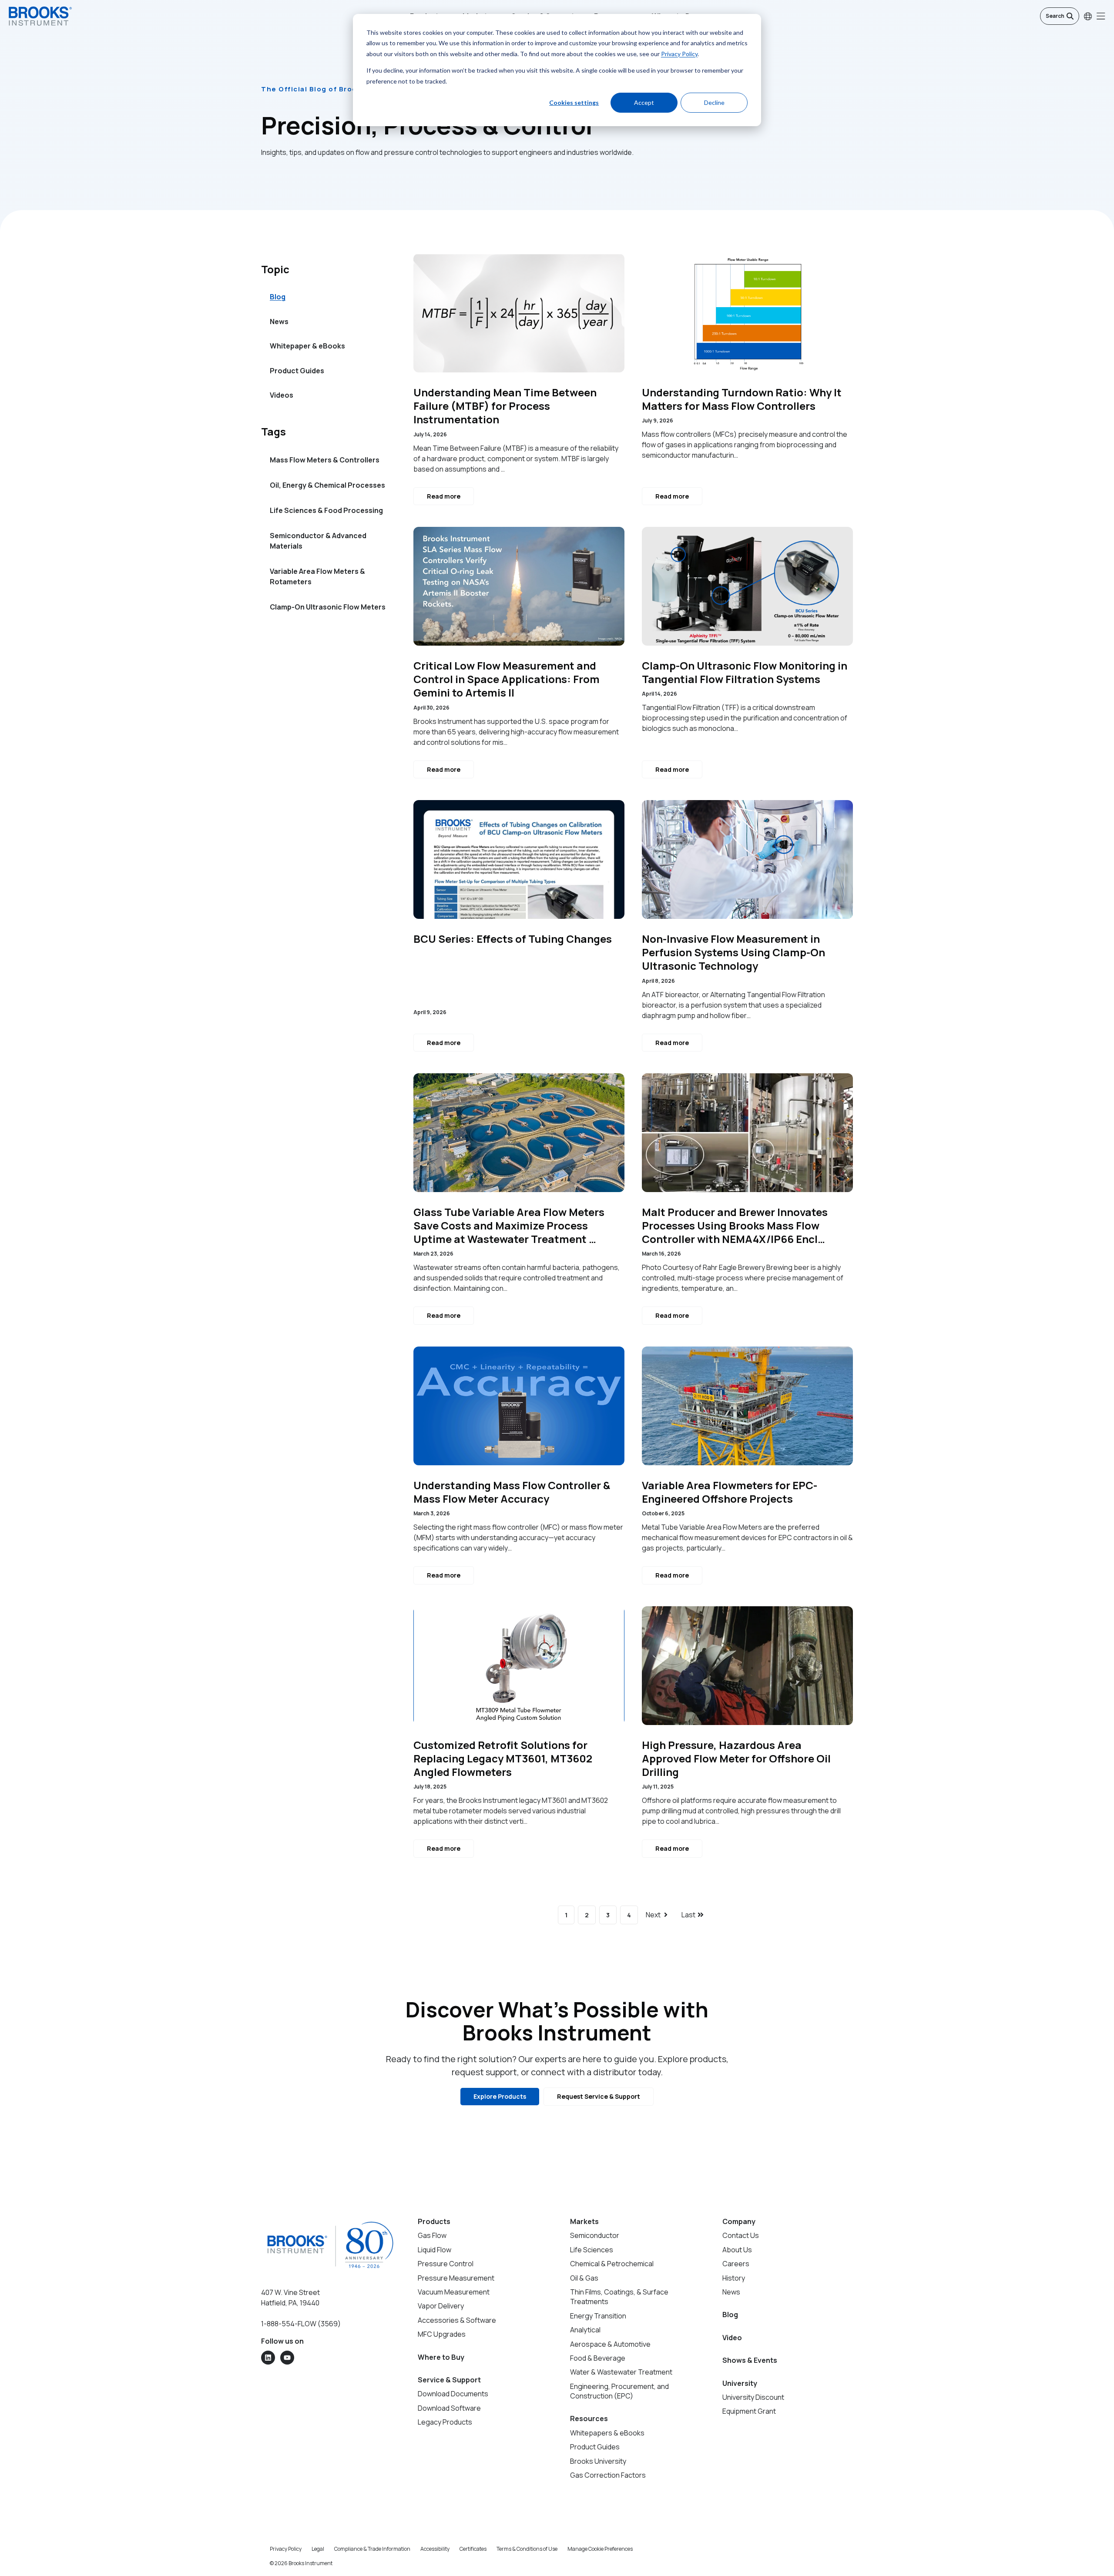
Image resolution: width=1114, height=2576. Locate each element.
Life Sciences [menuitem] (592, 2250)
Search (1055, 16)
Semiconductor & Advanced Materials (318, 541)
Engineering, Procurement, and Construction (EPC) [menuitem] (619, 2391)
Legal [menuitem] (318, 2549)
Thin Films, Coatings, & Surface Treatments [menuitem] (619, 2297)
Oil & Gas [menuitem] (584, 2278)
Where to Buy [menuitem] (441, 2357)
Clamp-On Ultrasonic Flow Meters (328, 607)
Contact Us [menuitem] (741, 2235)
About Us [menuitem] (737, 2250)
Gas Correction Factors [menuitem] (608, 2475)
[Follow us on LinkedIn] (268, 2358)
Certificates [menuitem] (473, 2549)
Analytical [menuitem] (585, 2330)
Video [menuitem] (732, 2338)
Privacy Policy (679, 54)
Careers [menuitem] (736, 2264)
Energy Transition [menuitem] (598, 2316)
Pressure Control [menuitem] (446, 2264)
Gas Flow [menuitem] (432, 2235)
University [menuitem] (740, 2383)
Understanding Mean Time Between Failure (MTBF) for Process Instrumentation (505, 406)
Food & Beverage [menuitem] (598, 2358)
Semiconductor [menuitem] (595, 2235)
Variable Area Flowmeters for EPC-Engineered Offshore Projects (730, 1492)
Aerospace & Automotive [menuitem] (610, 2344)
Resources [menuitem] (589, 2419)
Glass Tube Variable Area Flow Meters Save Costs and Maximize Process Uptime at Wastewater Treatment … (509, 1226)
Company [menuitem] (739, 2221)
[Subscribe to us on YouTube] (287, 2358)
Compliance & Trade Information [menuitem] (372, 2549)
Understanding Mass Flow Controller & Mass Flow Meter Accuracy (512, 1492)
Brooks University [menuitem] (598, 2461)
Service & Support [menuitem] (449, 2380)
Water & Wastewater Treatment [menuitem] (621, 2372)
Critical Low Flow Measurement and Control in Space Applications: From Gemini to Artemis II (507, 679)
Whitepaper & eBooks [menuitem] (307, 346)
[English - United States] (1088, 16)
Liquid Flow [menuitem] (435, 2250)
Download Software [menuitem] (449, 2408)
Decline (714, 102)
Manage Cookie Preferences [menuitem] (600, 2549)
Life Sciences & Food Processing (326, 510)
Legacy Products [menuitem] (445, 2422)
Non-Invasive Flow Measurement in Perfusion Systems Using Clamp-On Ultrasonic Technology (733, 952)
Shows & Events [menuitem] (750, 2360)
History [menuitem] (734, 2278)
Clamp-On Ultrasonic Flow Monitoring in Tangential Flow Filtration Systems (745, 672)
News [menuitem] (279, 322)
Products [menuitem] (434, 2221)
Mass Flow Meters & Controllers (325, 460)
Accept (644, 102)
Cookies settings (574, 102)
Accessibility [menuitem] (435, 2549)
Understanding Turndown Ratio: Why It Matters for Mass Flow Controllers (742, 399)
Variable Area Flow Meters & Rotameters (317, 576)
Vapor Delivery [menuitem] (441, 2306)
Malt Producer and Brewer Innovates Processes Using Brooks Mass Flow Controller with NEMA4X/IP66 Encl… (735, 1226)
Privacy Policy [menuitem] (286, 2549)
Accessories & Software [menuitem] (457, 2320)
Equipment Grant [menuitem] (749, 2411)
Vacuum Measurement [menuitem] (454, 2292)
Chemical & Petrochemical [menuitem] (612, 2264)
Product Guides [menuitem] (297, 371)
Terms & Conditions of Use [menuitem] (527, 2549)
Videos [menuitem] (282, 395)
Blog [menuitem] (278, 297)
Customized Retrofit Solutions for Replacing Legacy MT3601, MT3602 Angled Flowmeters (503, 1759)
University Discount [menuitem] (753, 2397)
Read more (444, 496)
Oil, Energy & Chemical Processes (327, 485)
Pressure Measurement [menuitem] (456, 2278)
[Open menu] (1101, 16)
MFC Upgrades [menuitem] (442, 2334)
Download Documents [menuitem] (453, 2394)
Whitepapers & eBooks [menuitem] (607, 2433)
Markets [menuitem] (584, 2221)
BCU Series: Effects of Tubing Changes (513, 939)
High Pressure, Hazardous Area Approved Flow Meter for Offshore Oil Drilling (736, 1759)
